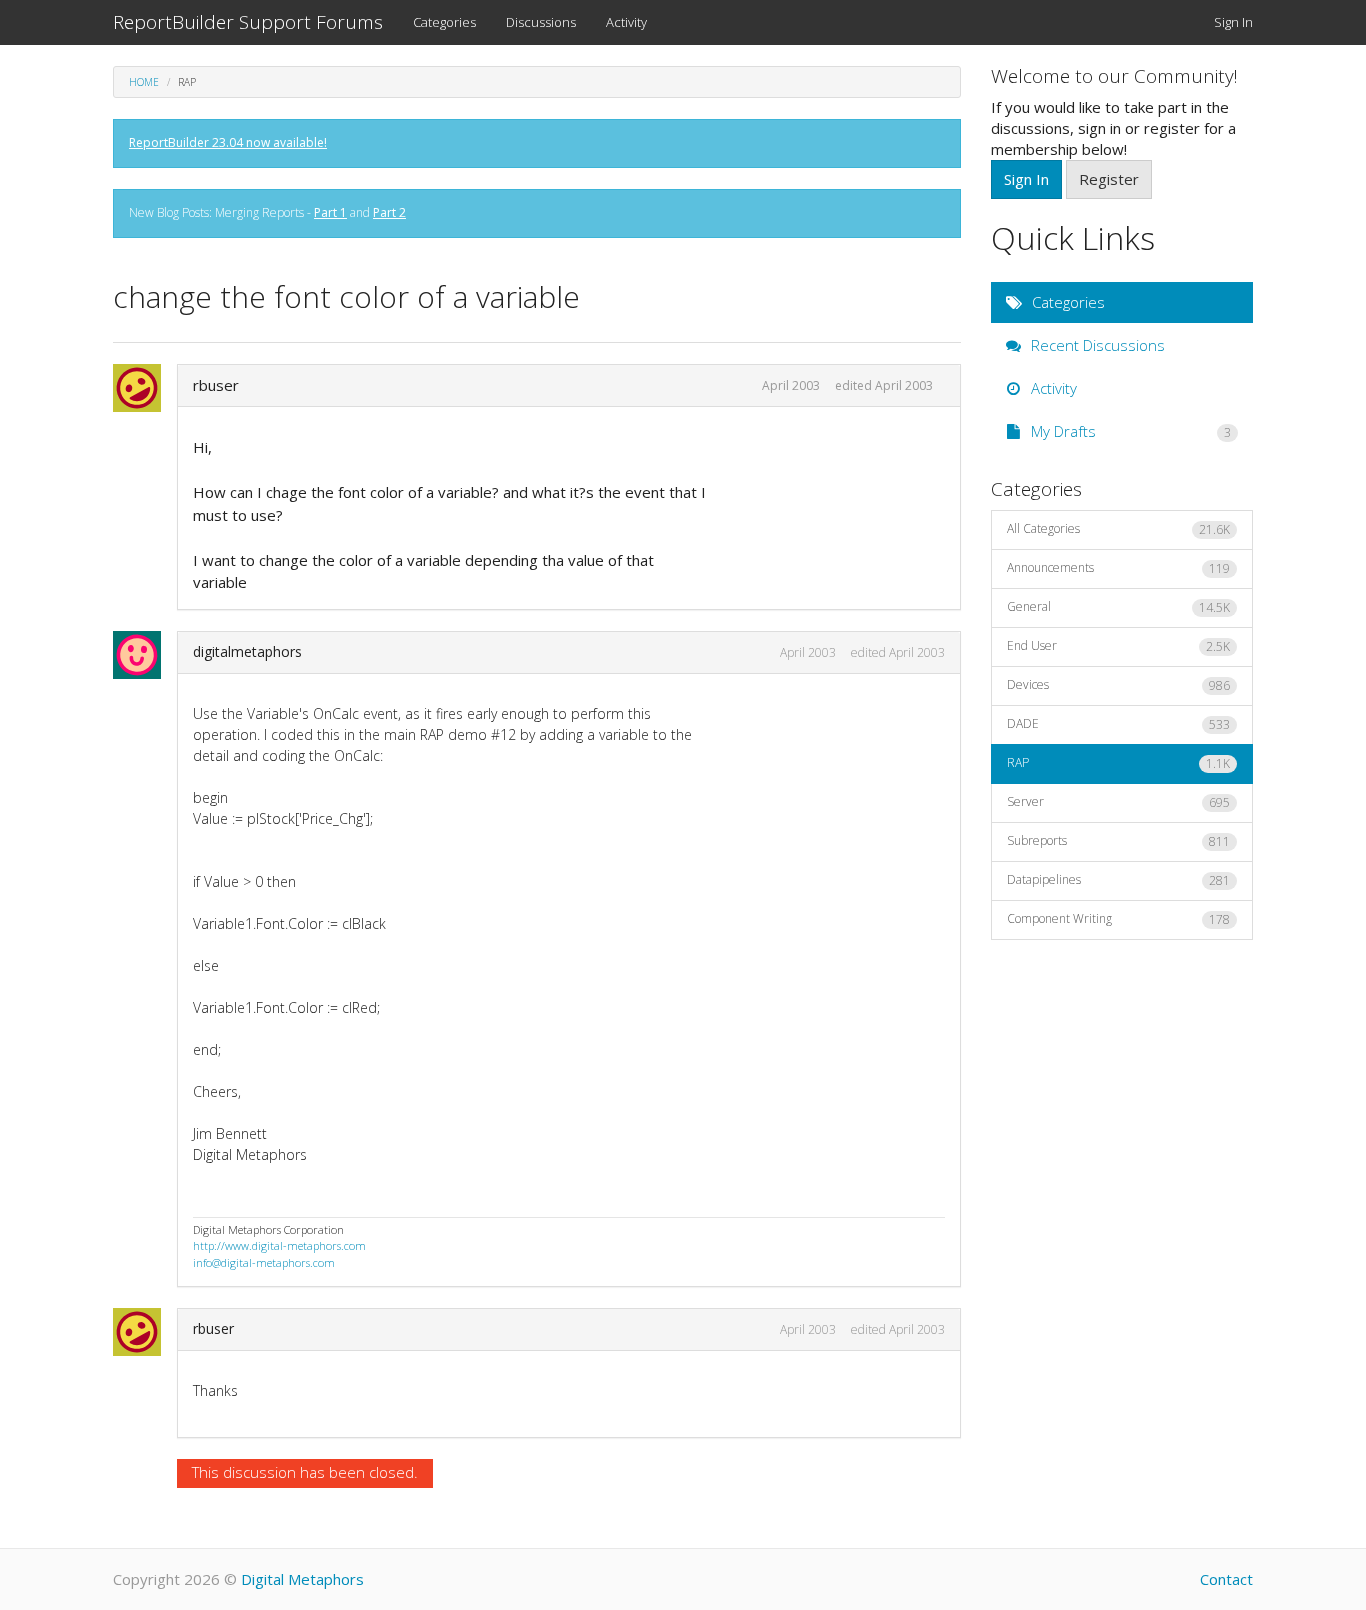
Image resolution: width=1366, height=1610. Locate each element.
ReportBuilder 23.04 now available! (228, 142)
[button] (143, 388)
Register (1109, 179)
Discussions (541, 22)
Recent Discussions (1096, 345)
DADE (1119, 724)
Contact (1226, 1579)
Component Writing (1119, 919)
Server (1119, 802)
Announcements (1119, 568)
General (1119, 607)
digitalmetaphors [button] (247, 651)
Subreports (1119, 841)
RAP (1119, 763)
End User (1119, 646)
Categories (444, 22)
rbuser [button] (216, 385)
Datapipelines (1119, 880)
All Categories (1119, 529)
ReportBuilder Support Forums (248, 22)
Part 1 (330, 212)
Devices (1119, 685)
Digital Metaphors (302, 1579)
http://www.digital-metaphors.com (279, 1245)
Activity (626, 22)
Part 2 (389, 212)
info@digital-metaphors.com (264, 1262)
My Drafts (1129, 431)
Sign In (1233, 22)
